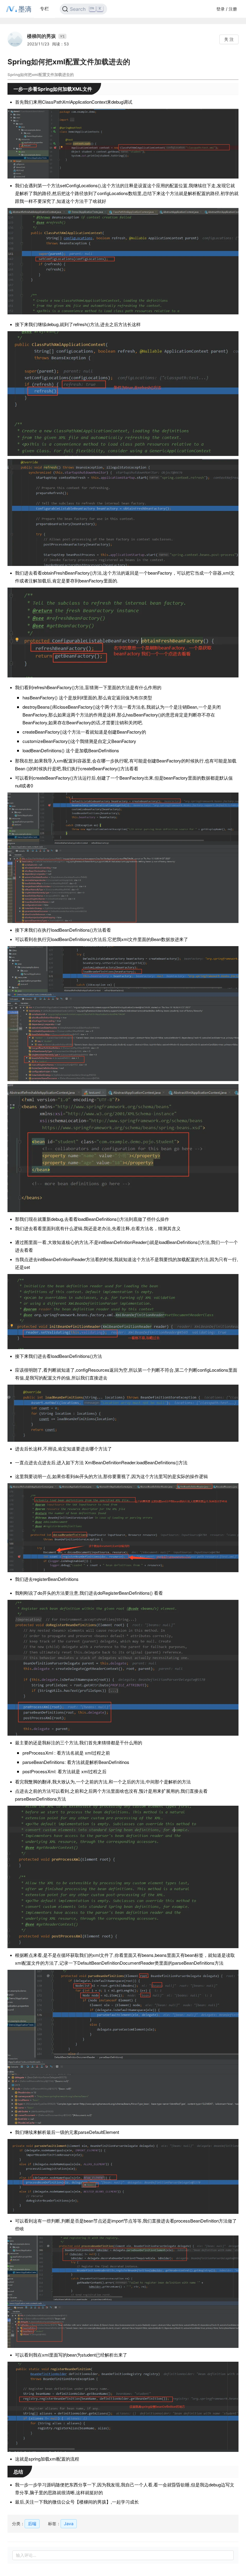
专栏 (44, 9)
